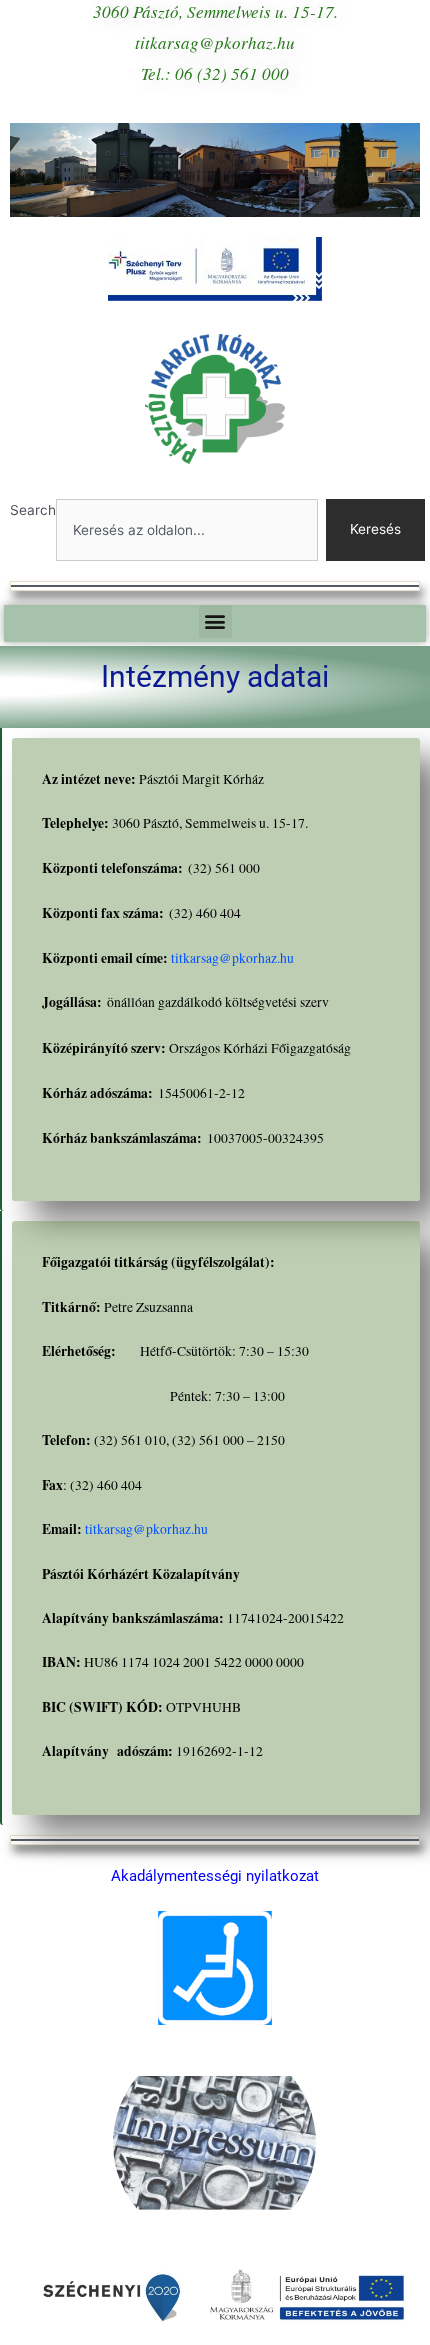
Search (33, 510)
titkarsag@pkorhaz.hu (232, 958)
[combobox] (187, 530)
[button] (215, 621)
